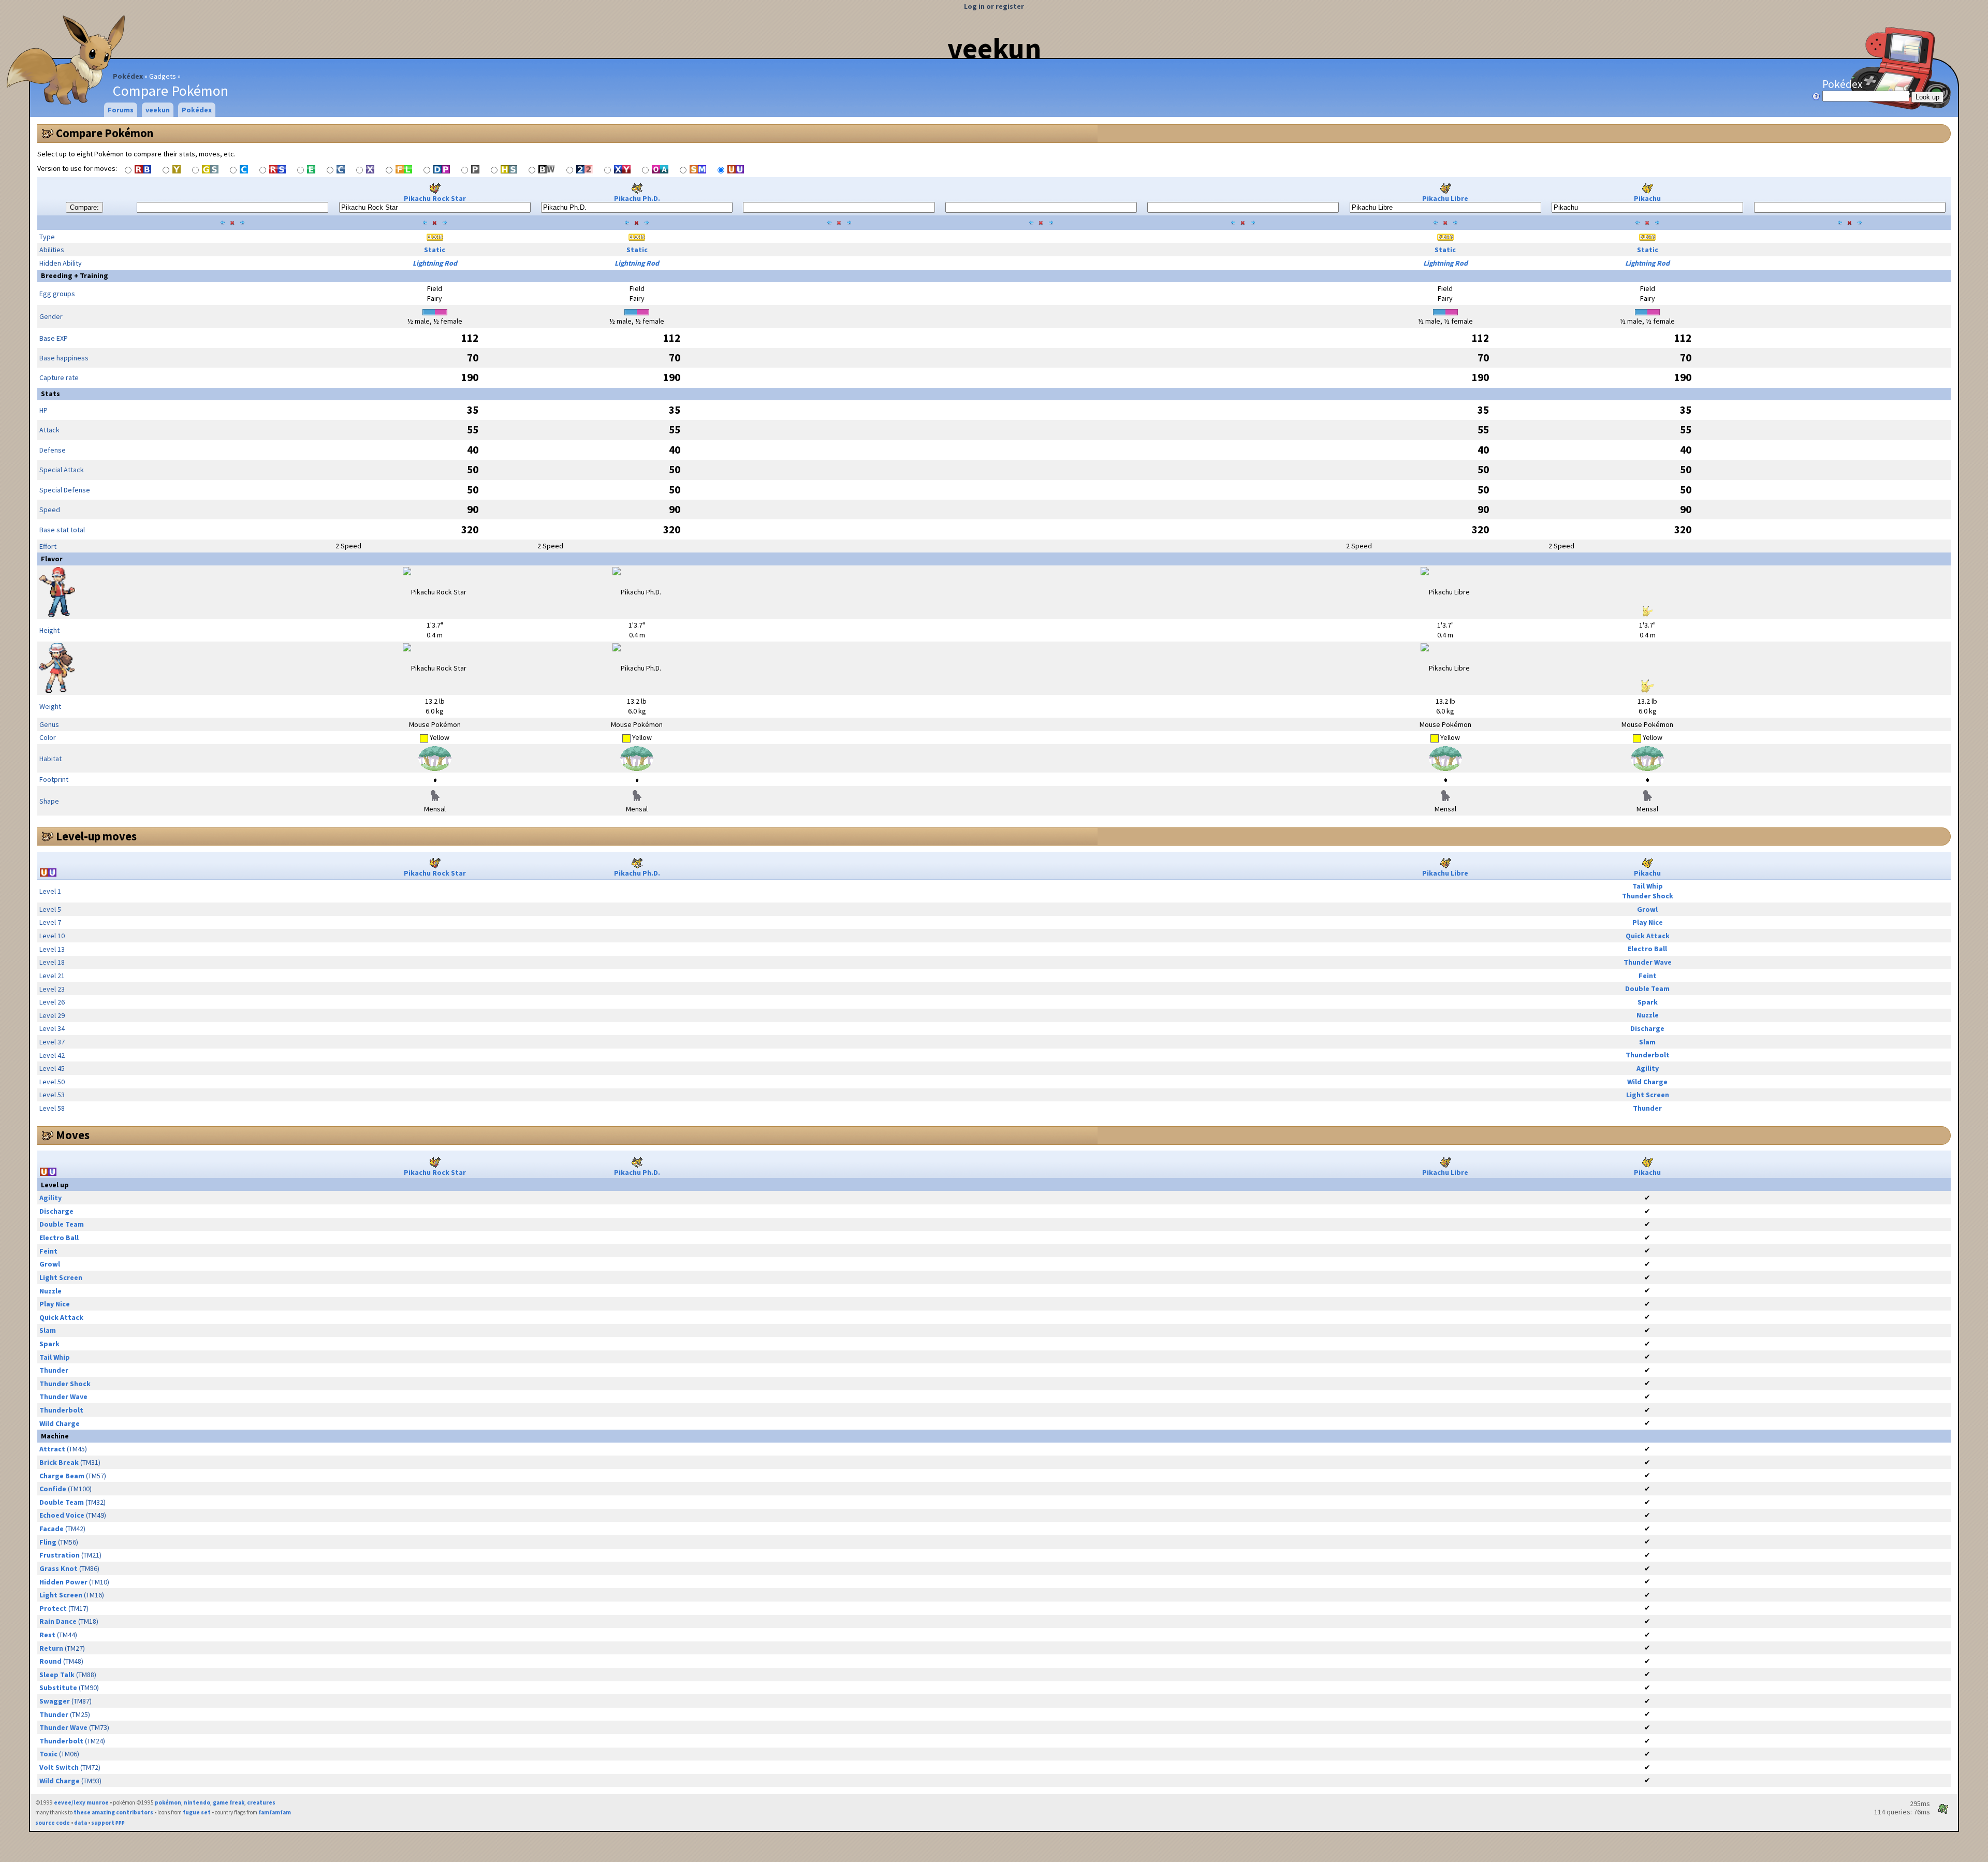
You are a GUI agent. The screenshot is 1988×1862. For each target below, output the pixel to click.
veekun (994, 48)
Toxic (48, 1754)
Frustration (60, 1555)
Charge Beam (62, 1476)
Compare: (84, 207)
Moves (73, 1135)
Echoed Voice (62, 1515)
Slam (1647, 1042)
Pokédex (128, 76)
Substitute (58, 1688)
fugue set (197, 1812)
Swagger (55, 1701)
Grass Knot (59, 1568)
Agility (1648, 1068)
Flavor (52, 559)
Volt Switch (59, 1767)
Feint (1648, 976)
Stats (50, 394)
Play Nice (1648, 922)
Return (51, 1648)
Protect (53, 1608)
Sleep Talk (57, 1675)
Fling (48, 1542)
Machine (55, 1436)
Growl (1647, 909)
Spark (1648, 1002)
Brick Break (59, 1462)
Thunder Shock (1648, 896)
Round (50, 1661)
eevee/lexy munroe (81, 1802)
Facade (52, 1529)
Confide (53, 1489)
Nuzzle (1648, 1015)
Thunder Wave (1648, 962)
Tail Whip (1648, 886)
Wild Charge (1647, 1082)
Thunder (1647, 1108)
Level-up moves (96, 836)
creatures (261, 1802)
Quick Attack (1648, 936)
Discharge (1647, 1028)
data (81, 1823)
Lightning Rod (435, 263)
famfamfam (275, 1812)
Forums (121, 110)
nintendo (197, 1802)
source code (53, 1823)
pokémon (168, 1802)
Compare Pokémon (105, 133)
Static (435, 250)
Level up (55, 1185)
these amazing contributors (113, 1812)
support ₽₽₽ (108, 1823)
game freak (229, 1802)
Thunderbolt (1648, 1055)
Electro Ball (1647, 949)
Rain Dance (58, 1621)
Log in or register (994, 6)
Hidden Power (63, 1582)
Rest (47, 1635)
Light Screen (1648, 1095)
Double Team (1647, 988)
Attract (52, 1449)
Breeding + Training (75, 275)
